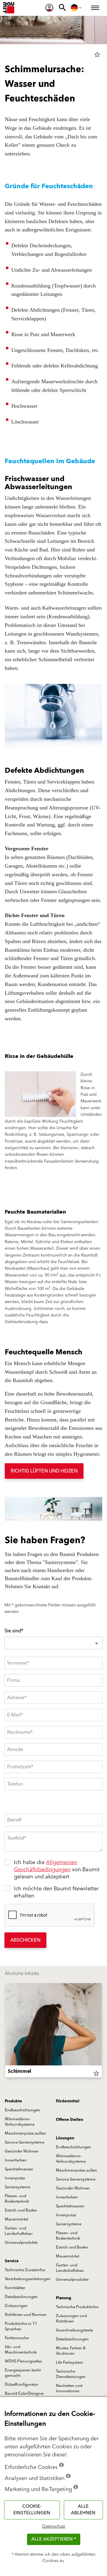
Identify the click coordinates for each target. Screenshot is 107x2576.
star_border (97, 55)
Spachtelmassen (19, 2169)
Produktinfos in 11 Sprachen (21, 2326)
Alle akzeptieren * (54, 2539)
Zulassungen (16, 2306)
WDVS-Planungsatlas (23, 2361)
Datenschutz (54, 2526)
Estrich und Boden (21, 2210)
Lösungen (65, 2138)
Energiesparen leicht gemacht (23, 2373)
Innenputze (15, 2178)
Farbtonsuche (17, 2338)
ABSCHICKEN (25, 1940)
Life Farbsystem (70, 2362)
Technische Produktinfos (77, 2307)
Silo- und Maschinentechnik (21, 2350)
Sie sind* (14, 1631)
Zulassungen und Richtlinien (71, 2319)
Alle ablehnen (83, 2510)
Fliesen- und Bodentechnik (17, 2199)
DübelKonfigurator (22, 2385)
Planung (64, 2298)
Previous (5, 2031)
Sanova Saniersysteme (25, 2142)
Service (12, 2261)
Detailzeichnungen (21, 2297)
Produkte (13, 2101)
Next (102, 2031)
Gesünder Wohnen (22, 2151)
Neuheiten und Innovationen (69, 2388)
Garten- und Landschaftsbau (19, 2231)
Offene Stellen (70, 2120)
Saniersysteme (18, 2187)
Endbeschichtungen (22, 2110)
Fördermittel (68, 2101)
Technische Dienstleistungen (71, 2374)
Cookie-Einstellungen (32, 2510)
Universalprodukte (21, 2243)
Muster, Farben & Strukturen (71, 2351)
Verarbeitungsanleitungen (28, 2279)
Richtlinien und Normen (26, 2315)
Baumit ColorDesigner (24, 2393)
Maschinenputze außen (25, 2133)
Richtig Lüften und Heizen (44, 1471)
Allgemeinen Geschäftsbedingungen (46, 1866)
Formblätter (15, 2288)
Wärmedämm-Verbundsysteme (20, 2122)
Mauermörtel (16, 2219)
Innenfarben (16, 2160)
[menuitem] (49, 8)
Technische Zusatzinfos (25, 2270)
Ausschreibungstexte (74, 2330)
